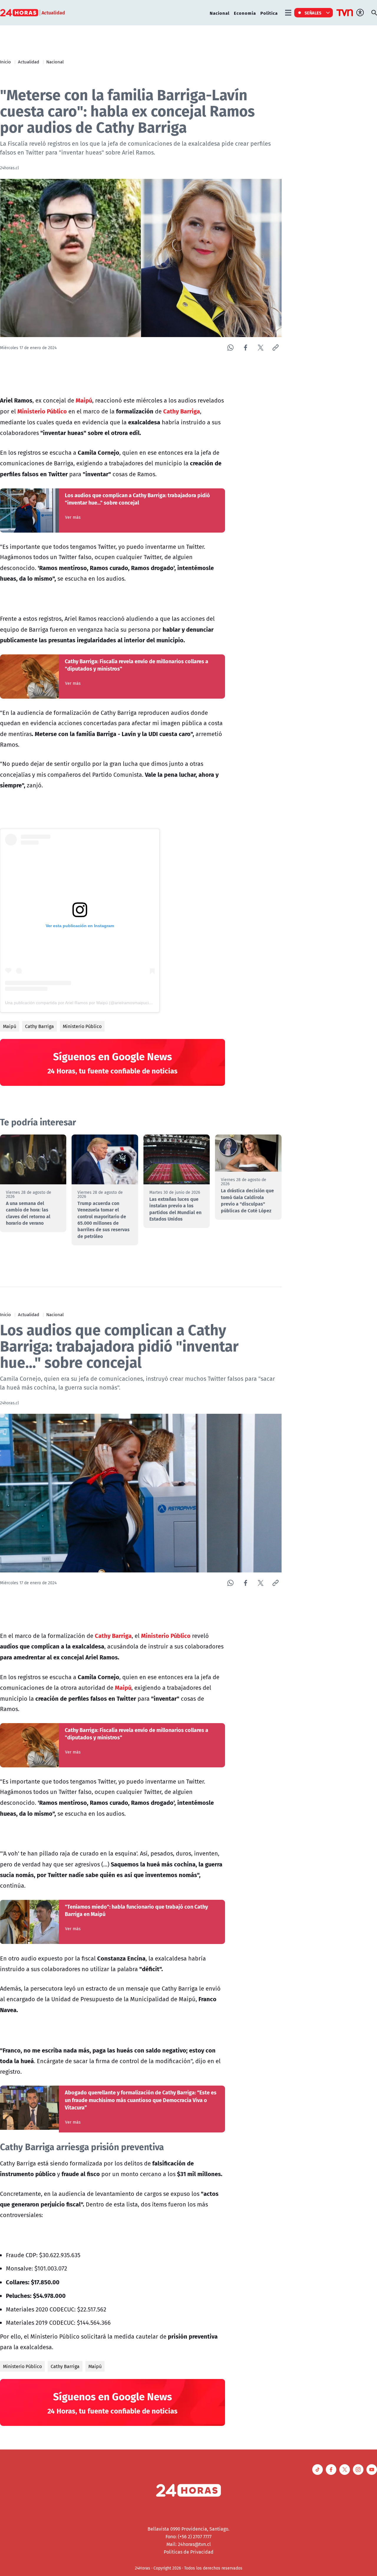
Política (269, 13)
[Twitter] (261, 348)
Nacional (220, 13)
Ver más (73, 517)
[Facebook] (245, 348)
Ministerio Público (82, 1026)
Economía (245, 13)
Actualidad (29, 62)
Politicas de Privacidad (189, 2552)
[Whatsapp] (230, 348)
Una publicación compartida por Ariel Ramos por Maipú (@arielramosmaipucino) (80, 1003)
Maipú (10, 1026)
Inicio (5, 62)
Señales (313, 13)
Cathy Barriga (39, 1026)
